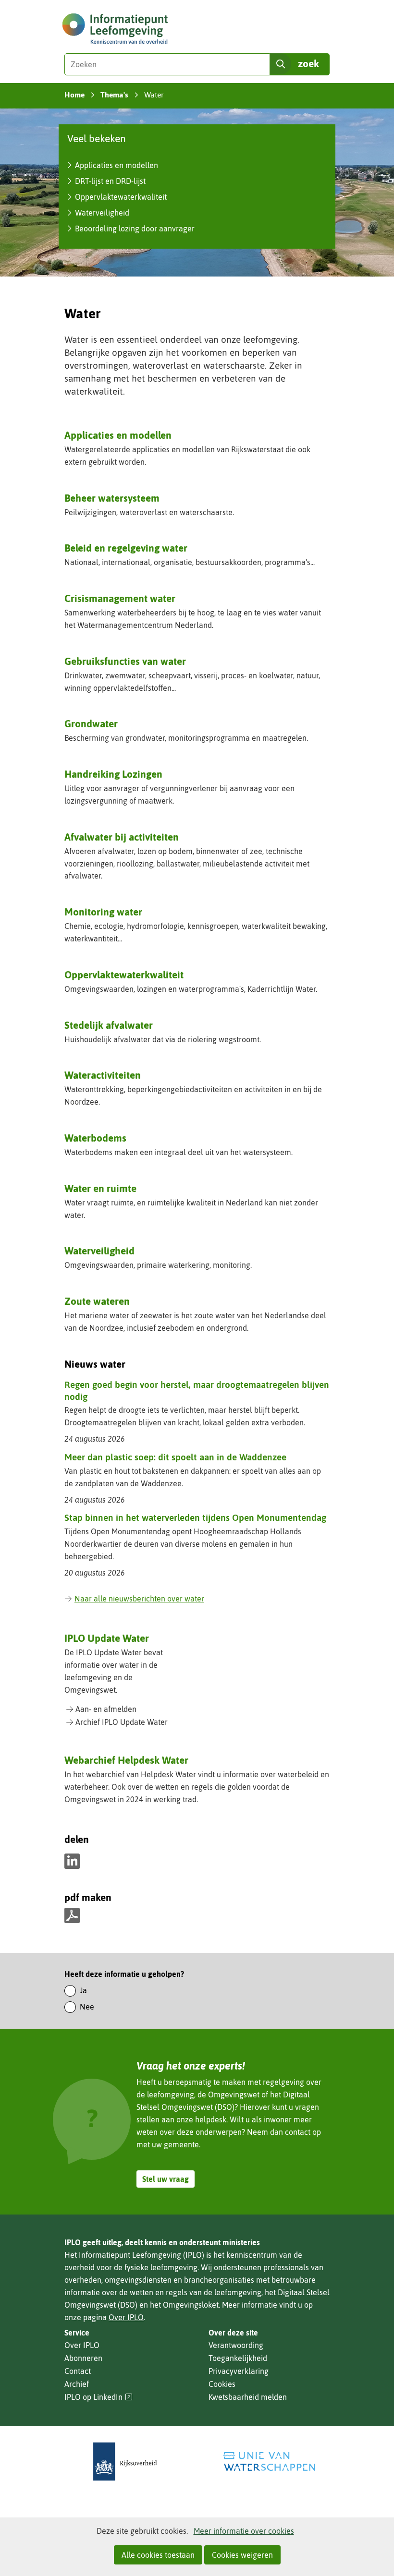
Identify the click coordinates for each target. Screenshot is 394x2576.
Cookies (222, 2384)
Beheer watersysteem (112, 498)
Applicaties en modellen (117, 165)
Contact (78, 2371)
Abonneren (83, 2358)
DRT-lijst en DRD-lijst (110, 181)
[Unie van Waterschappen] (269, 2462)
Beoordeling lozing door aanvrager (135, 229)
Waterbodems (95, 1138)
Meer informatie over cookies (244, 2531)
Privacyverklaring (239, 2371)
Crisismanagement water (120, 598)
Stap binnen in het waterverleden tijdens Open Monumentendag (195, 1517)
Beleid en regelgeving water (126, 548)
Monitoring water (103, 912)
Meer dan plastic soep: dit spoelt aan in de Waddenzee (175, 1457)
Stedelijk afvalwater (109, 1025)
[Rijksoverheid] (125, 2462)
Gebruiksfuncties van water (125, 661)
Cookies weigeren (242, 2555)
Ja (83, 1990)
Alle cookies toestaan (158, 2555)
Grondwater (91, 723)
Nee (87, 2007)
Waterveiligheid (102, 213)
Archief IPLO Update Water (122, 1722)
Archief (77, 2384)
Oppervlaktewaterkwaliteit (121, 197)
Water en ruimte (100, 1188)
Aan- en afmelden (106, 1709)
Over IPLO (126, 2317)
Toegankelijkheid (238, 2358)
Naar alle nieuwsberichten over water (139, 1599)
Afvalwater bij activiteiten (122, 837)
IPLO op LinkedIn (98, 2397)
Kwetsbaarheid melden (248, 2397)
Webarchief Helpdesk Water (126, 1760)
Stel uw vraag (166, 2179)
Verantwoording (236, 2345)
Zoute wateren (97, 1301)
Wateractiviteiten (103, 1075)
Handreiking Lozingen (113, 774)
